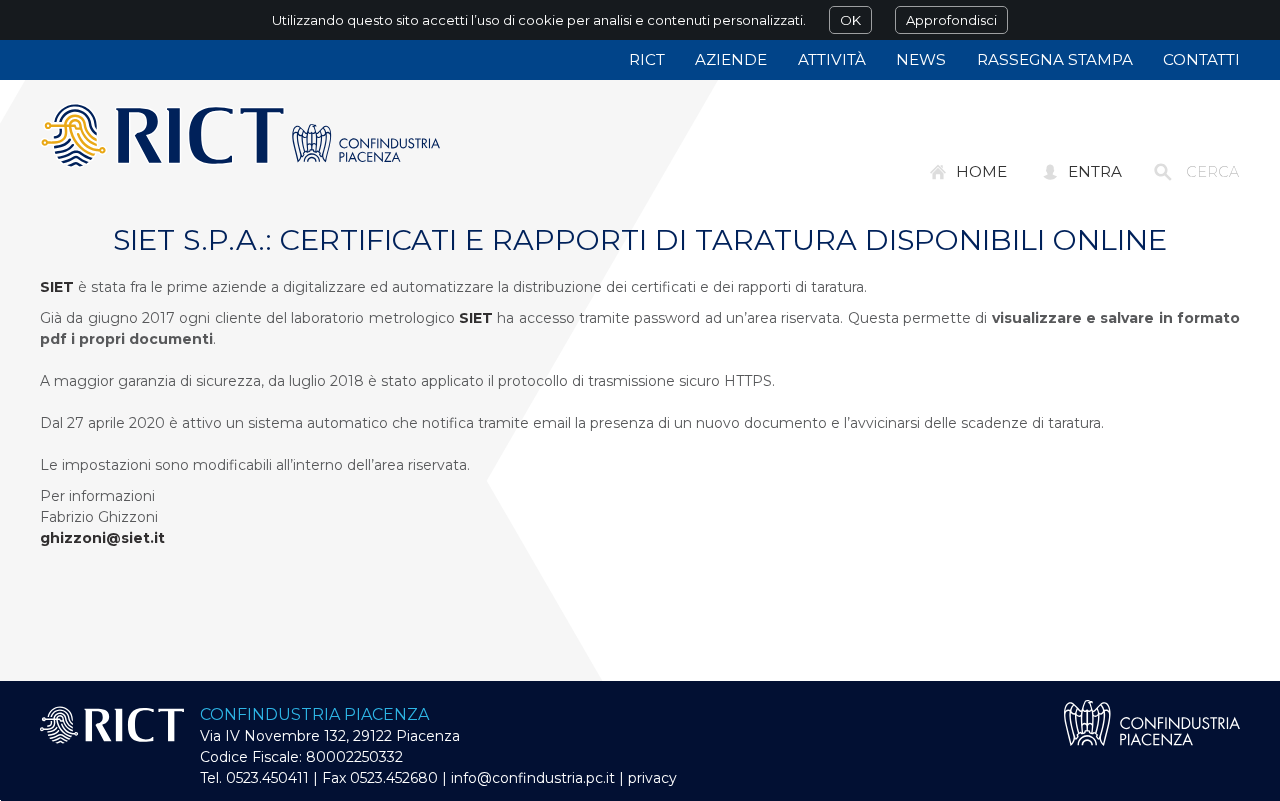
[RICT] (240, 136)
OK (850, 20)
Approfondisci (951, 20)
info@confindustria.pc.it (533, 778)
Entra (1095, 171)
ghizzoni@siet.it (102, 538)
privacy (652, 778)
